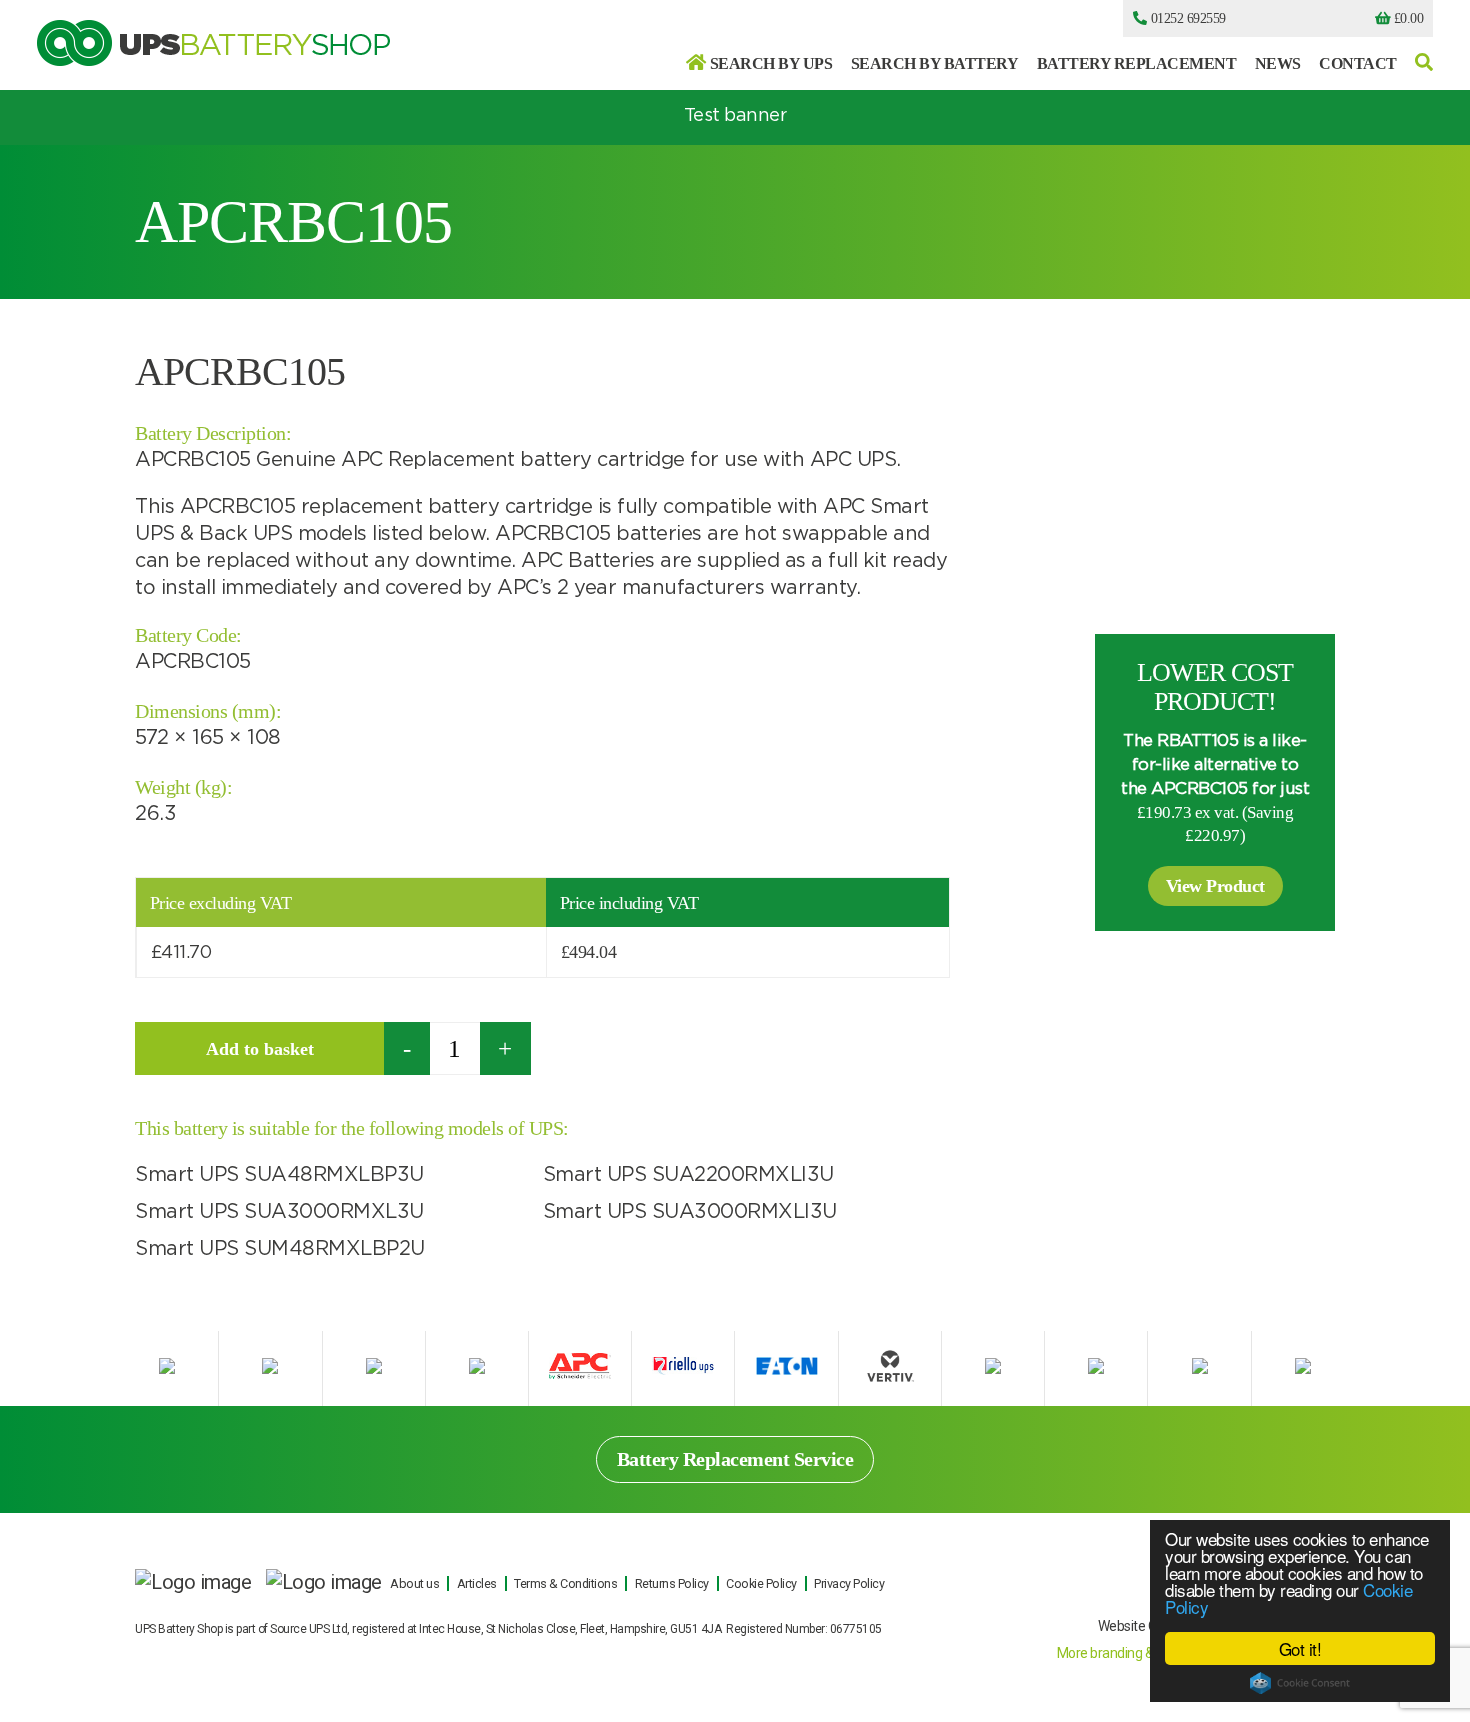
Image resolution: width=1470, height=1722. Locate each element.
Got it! (1300, 1648)
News (1278, 63)
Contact (1358, 63)
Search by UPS (771, 63)
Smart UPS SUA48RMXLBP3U (279, 1175)
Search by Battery (935, 63)
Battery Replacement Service (735, 1459)
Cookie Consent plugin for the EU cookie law (1300, 1683)
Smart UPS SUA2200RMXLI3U (688, 1175)
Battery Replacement (1137, 63)
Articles (477, 1583)
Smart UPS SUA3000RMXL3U (279, 1212)
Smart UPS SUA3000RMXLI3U (690, 1212)
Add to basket (260, 1049)
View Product (1215, 886)
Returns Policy (672, 1583)
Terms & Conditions (565, 1583)
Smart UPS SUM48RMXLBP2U (280, 1249)
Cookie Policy (761, 1583)
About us (414, 1583)
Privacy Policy (849, 1583)
